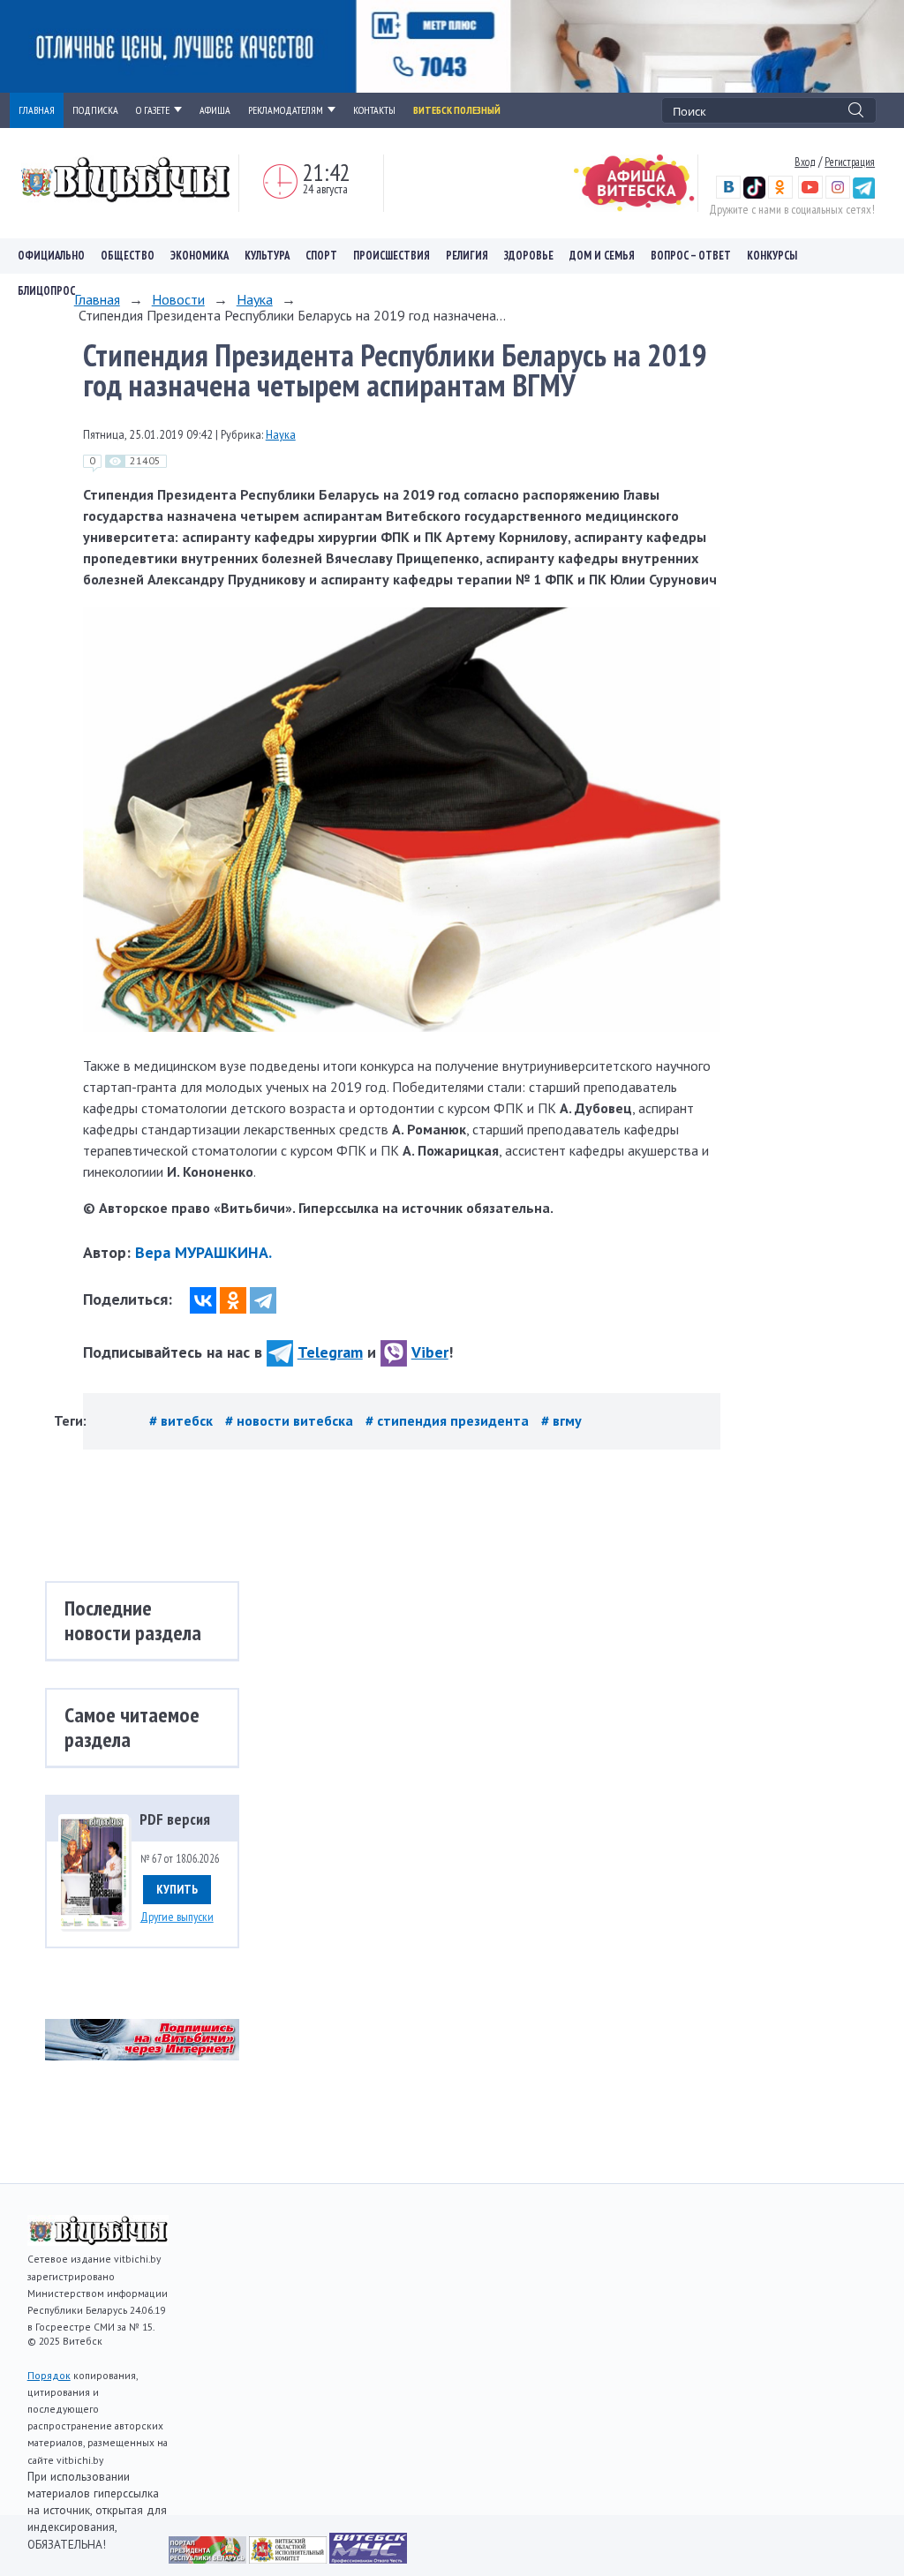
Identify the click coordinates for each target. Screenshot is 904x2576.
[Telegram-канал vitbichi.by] (864, 194)
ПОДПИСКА (95, 110)
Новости (178, 299)
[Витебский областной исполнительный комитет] (289, 2558)
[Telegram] (263, 1300)
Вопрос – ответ (691, 256)
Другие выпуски (177, 1917)
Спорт (321, 256)
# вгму (561, 1420)
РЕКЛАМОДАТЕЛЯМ (286, 110)
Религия (467, 256)
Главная (97, 299)
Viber (430, 1352)
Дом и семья (602, 256)
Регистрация (850, 162)
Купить (177, 1889)
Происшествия (392, 256)
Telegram (330, 1352)
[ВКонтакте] (203, 1300)
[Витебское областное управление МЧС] (368, 2558)
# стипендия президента (449, 1420)
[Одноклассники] (233, 1300)
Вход (805, 162)
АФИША (215, 110)
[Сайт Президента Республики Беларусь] (209, 2558)
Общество (128, 256)
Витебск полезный (457, 110)
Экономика (200, 256)
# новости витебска (291, 1420)
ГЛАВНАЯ (37, 110)
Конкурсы (772, 256)
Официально (51, 256)
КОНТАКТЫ (374, 110)
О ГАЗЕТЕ (153, 110)
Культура (267, 256)
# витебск (183, 1420)
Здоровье (529, 256)
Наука (255, 299)
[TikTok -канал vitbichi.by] (754, 194)
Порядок (49, 2375)
